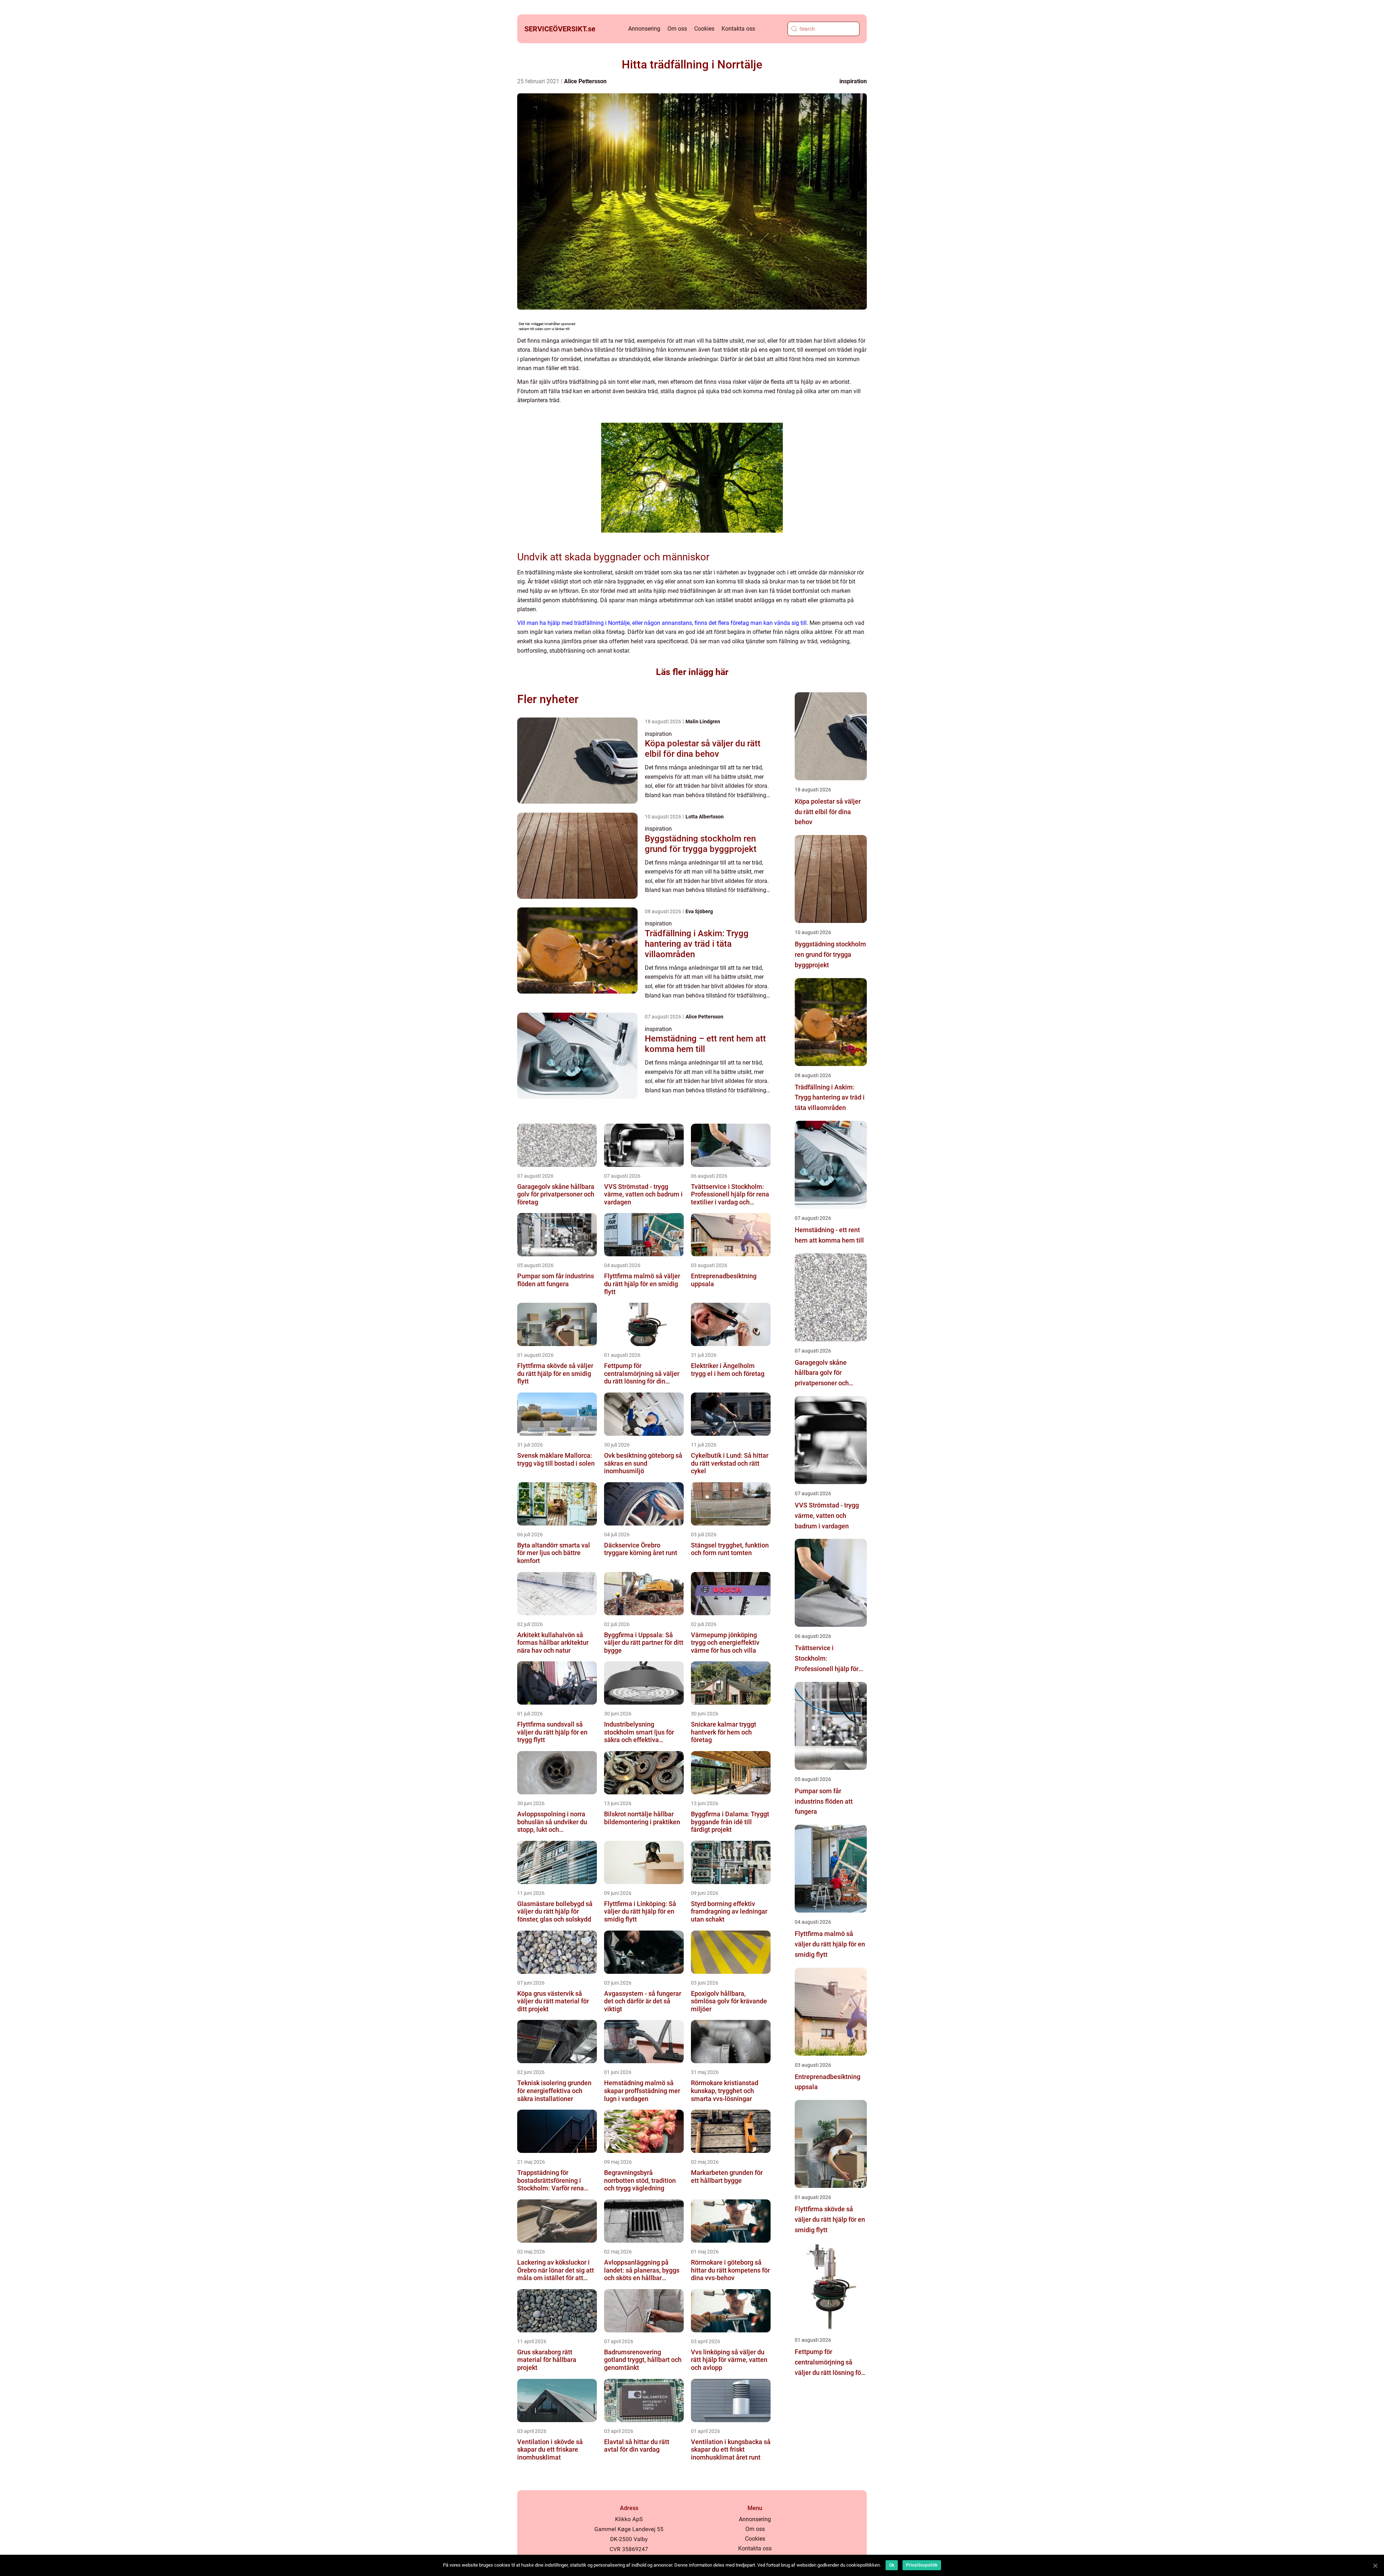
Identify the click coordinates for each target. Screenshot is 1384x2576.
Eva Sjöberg (699, 911)
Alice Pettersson (585, 81)
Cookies (704, 29)
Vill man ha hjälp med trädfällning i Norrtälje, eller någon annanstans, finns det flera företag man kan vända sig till (662, 623)
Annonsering (644, 29)
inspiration (853, 81)
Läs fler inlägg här (692, 672)
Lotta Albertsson (705, 817)
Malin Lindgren (703, 721)
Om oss (677, 29)
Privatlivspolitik (922, 2565)
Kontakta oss (738, 29)
